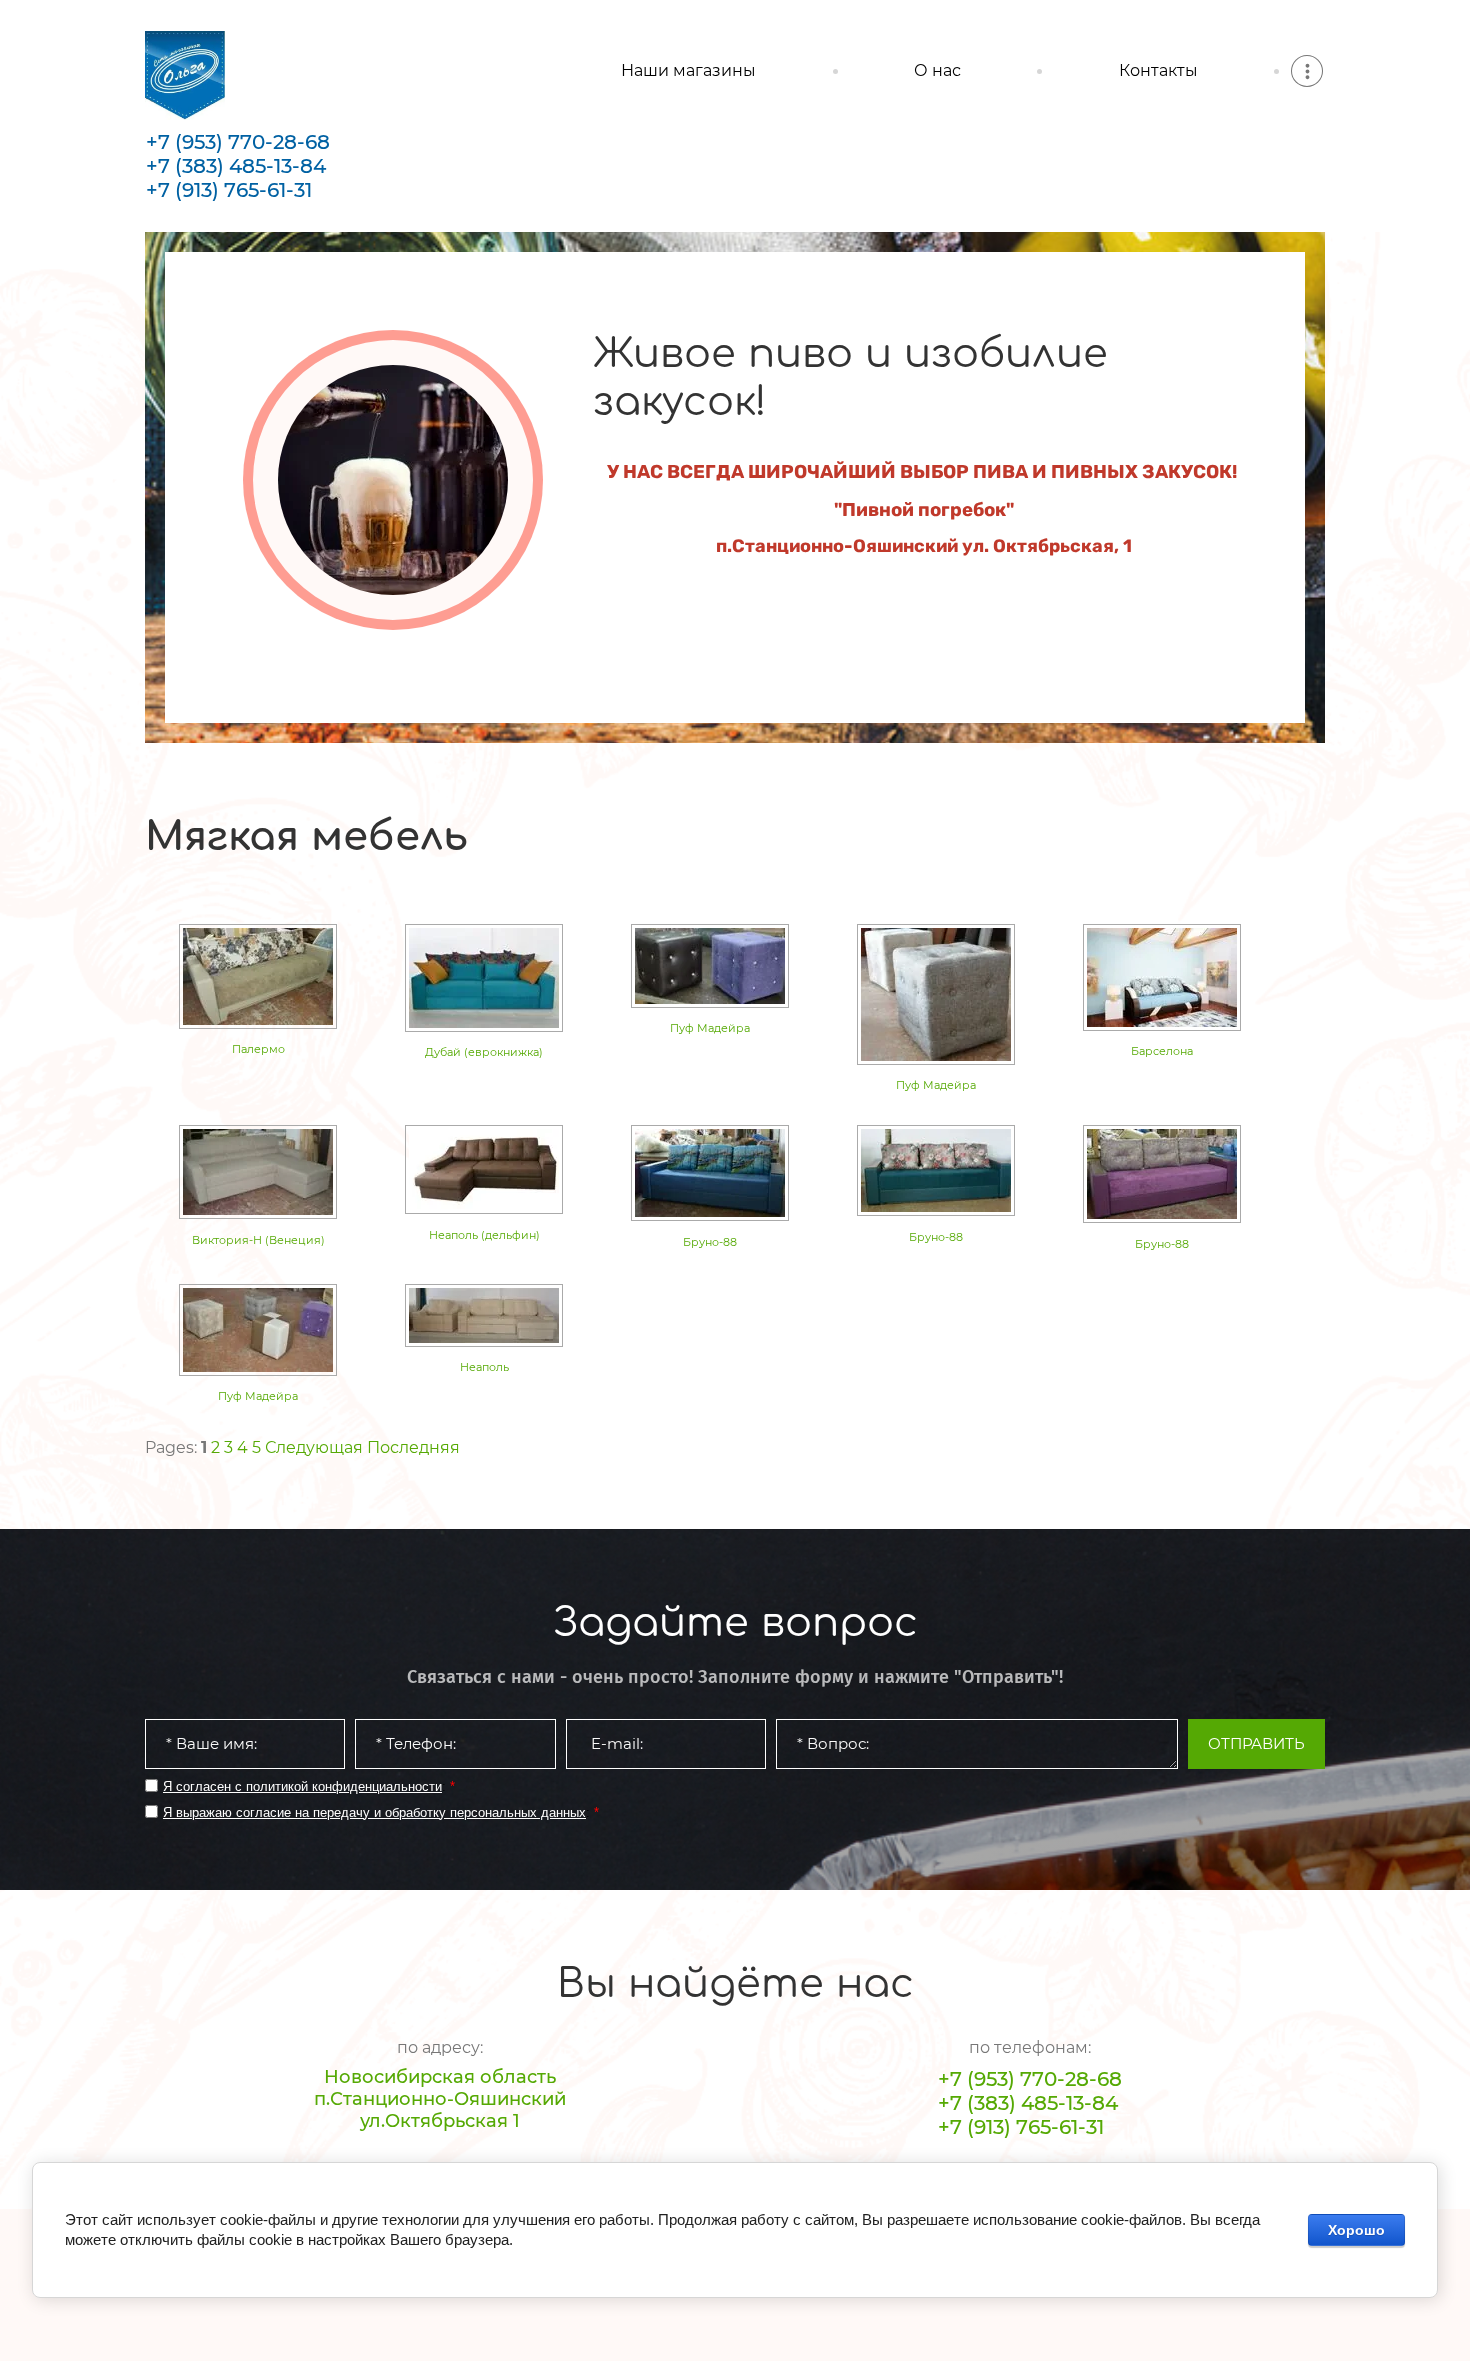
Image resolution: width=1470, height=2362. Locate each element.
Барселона (1162, 1051)
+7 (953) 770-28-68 (238, 142)
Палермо (258, 1049)
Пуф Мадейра (710, 1028)
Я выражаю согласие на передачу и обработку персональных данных (374, 1812)
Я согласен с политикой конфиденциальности (302, 1786)
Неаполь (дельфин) (484, 1235)
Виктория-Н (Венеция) (258, 1240)
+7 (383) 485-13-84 (236, 166)
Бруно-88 (710, 1242)
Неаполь (484, 1367)
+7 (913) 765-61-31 (229, 190)
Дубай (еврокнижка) (484, 1052)
